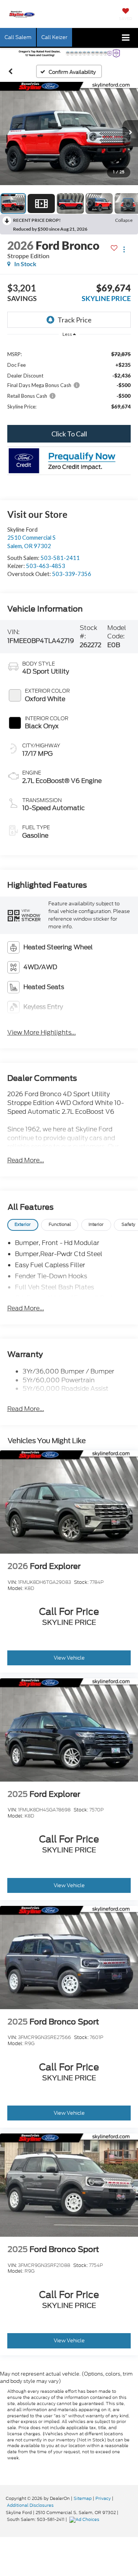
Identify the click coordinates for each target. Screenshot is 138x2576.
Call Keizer (54, 37)
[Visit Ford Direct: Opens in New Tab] (85, 2519)
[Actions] (124, 249)
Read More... (26, 1160)
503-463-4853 (46, 566)
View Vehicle (69, 1658)
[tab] (23, 1225)
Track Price (75, 320)
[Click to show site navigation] (126, 38)
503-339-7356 (72, 574)
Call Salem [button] (18, 37)
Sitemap (83, 2498)
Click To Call (69, 434)
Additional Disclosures (30, 2505)
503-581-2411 (60, 558)
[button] (11, 71)
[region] (69, 380)
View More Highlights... (42, 1033)
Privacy (103, 2498)
